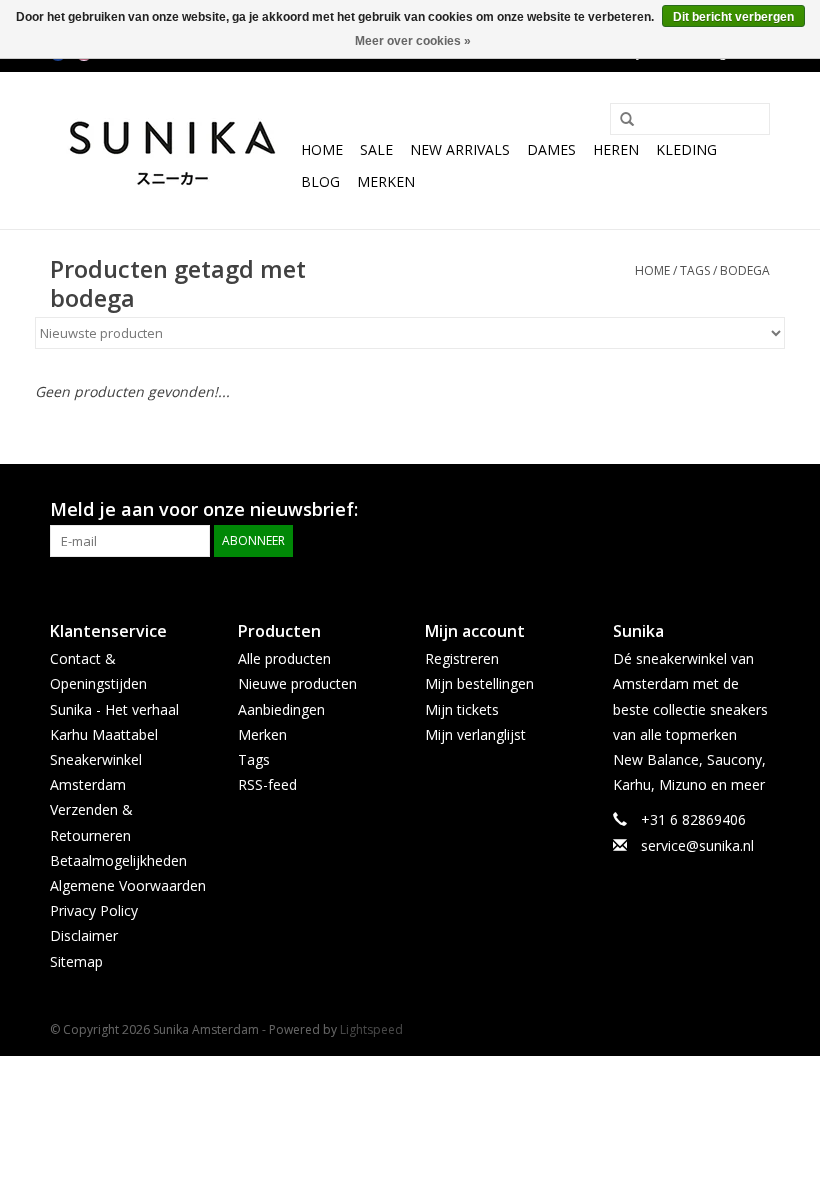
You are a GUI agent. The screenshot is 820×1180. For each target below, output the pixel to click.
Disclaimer (84, 935)
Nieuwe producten (297, 683)
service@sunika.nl (697, 845)
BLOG (320, 181)
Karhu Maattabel (104, 734)
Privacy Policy (94, 910)
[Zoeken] (620, 120)
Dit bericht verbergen (733, 17)
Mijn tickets (462, 709)
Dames (551, 149)
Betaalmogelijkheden (118, 860)
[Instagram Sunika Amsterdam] (754, 510)
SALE (376, 149)
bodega (745, 270)
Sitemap (76, 961)
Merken (386, 181)
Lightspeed (371, 1029)
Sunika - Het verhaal (114, 709)
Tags (695, 270)
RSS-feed (267, 784)
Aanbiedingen (281, 709)
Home (322, 149)
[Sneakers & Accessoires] (172, 150)
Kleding (686, 149)
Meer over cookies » (413, 41)
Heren (616, 149)
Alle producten (284, 658)
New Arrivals (460, 149)
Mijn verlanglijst (475, 734)
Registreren (462, 658)
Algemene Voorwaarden (128, 885)
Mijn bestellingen (479, 683)
